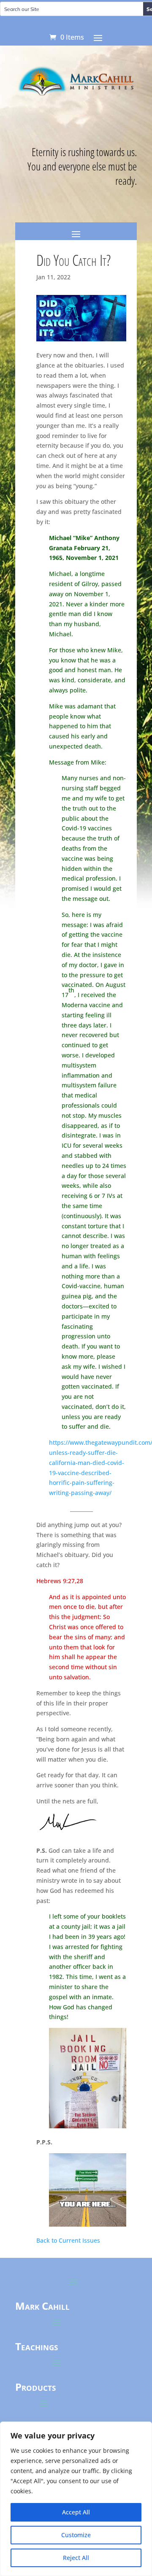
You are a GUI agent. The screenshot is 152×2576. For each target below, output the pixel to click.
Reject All (76, 2558)
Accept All (76, 2512)
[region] (76, 2499)
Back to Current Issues (68, 2240)
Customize (76, 2535)
